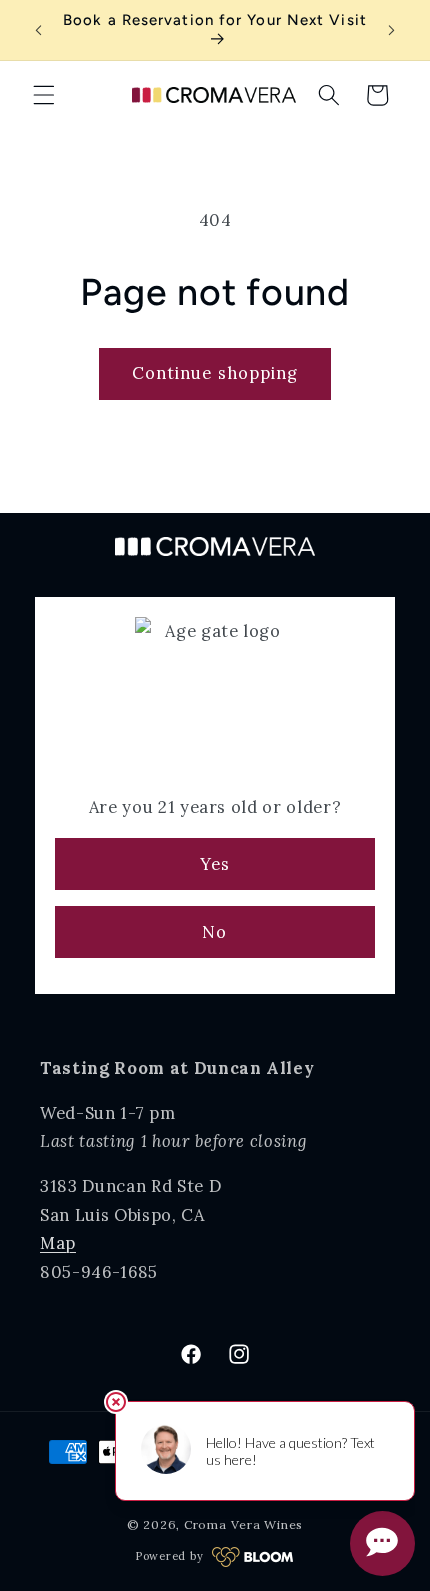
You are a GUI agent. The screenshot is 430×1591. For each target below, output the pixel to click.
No (214, 932)
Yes (215, 864)
